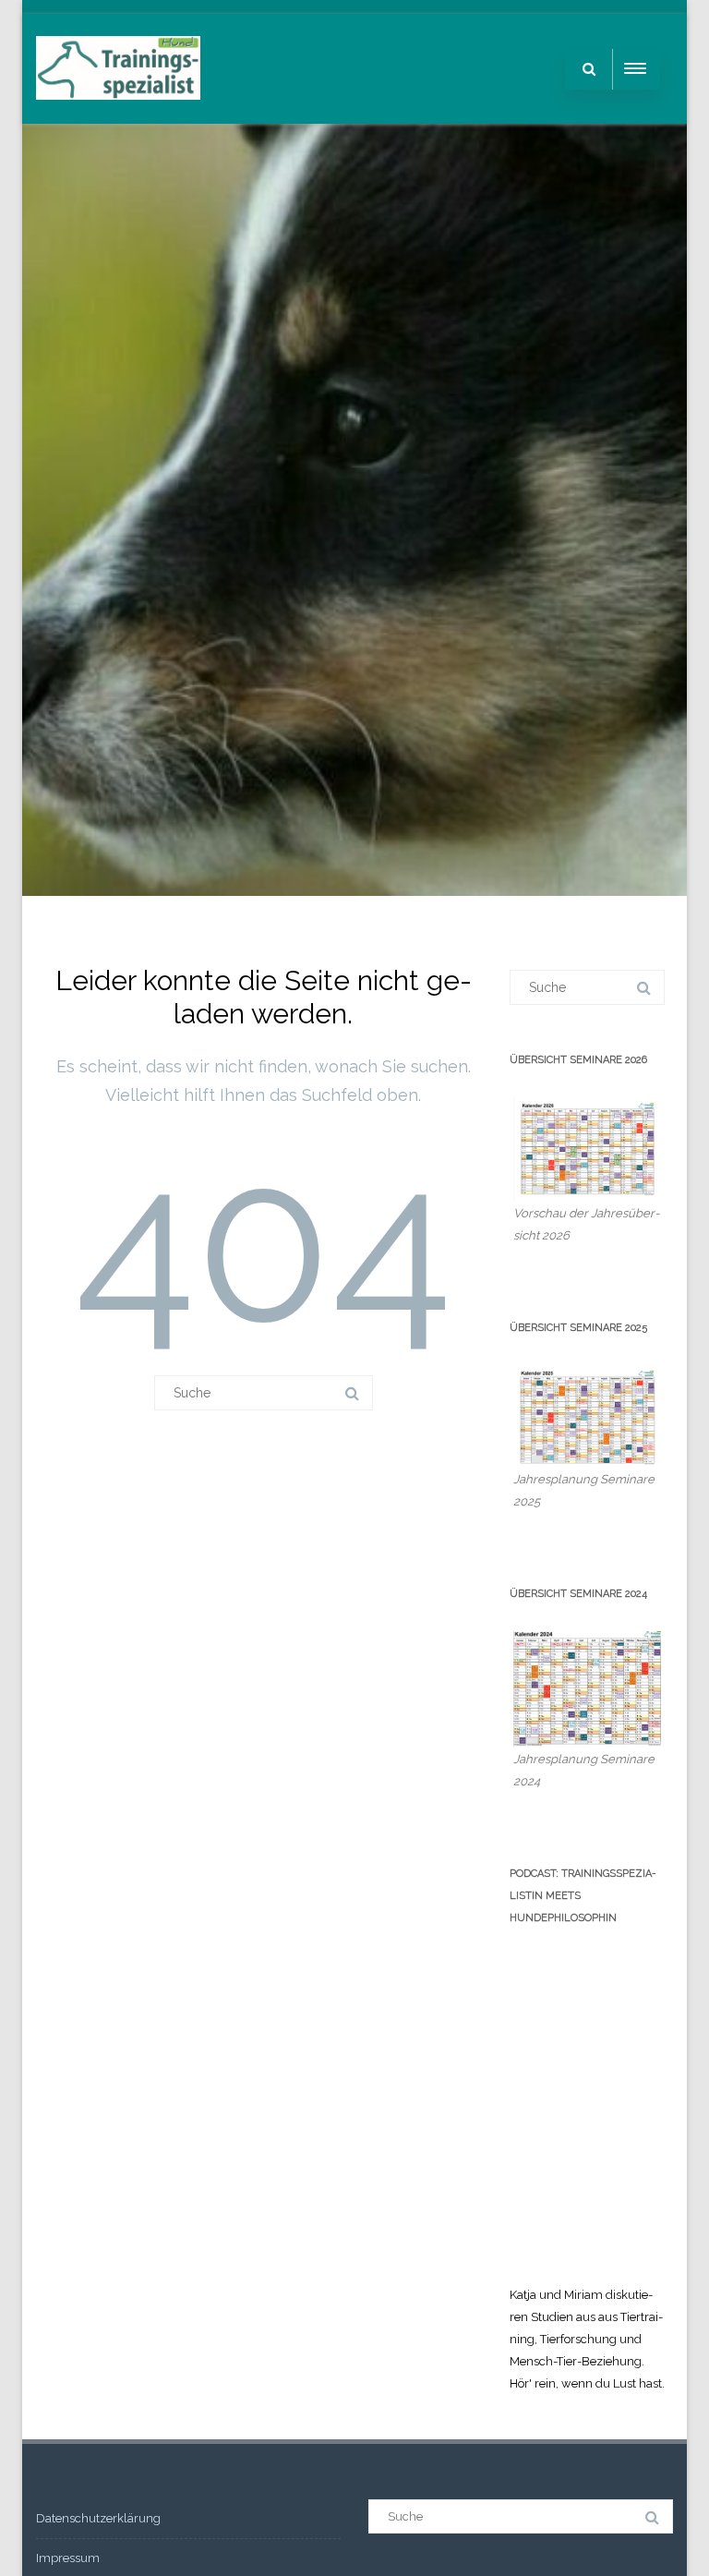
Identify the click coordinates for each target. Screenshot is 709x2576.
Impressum (68, 2558)
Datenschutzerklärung (98, 2518)
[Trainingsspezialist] (118, 117)
